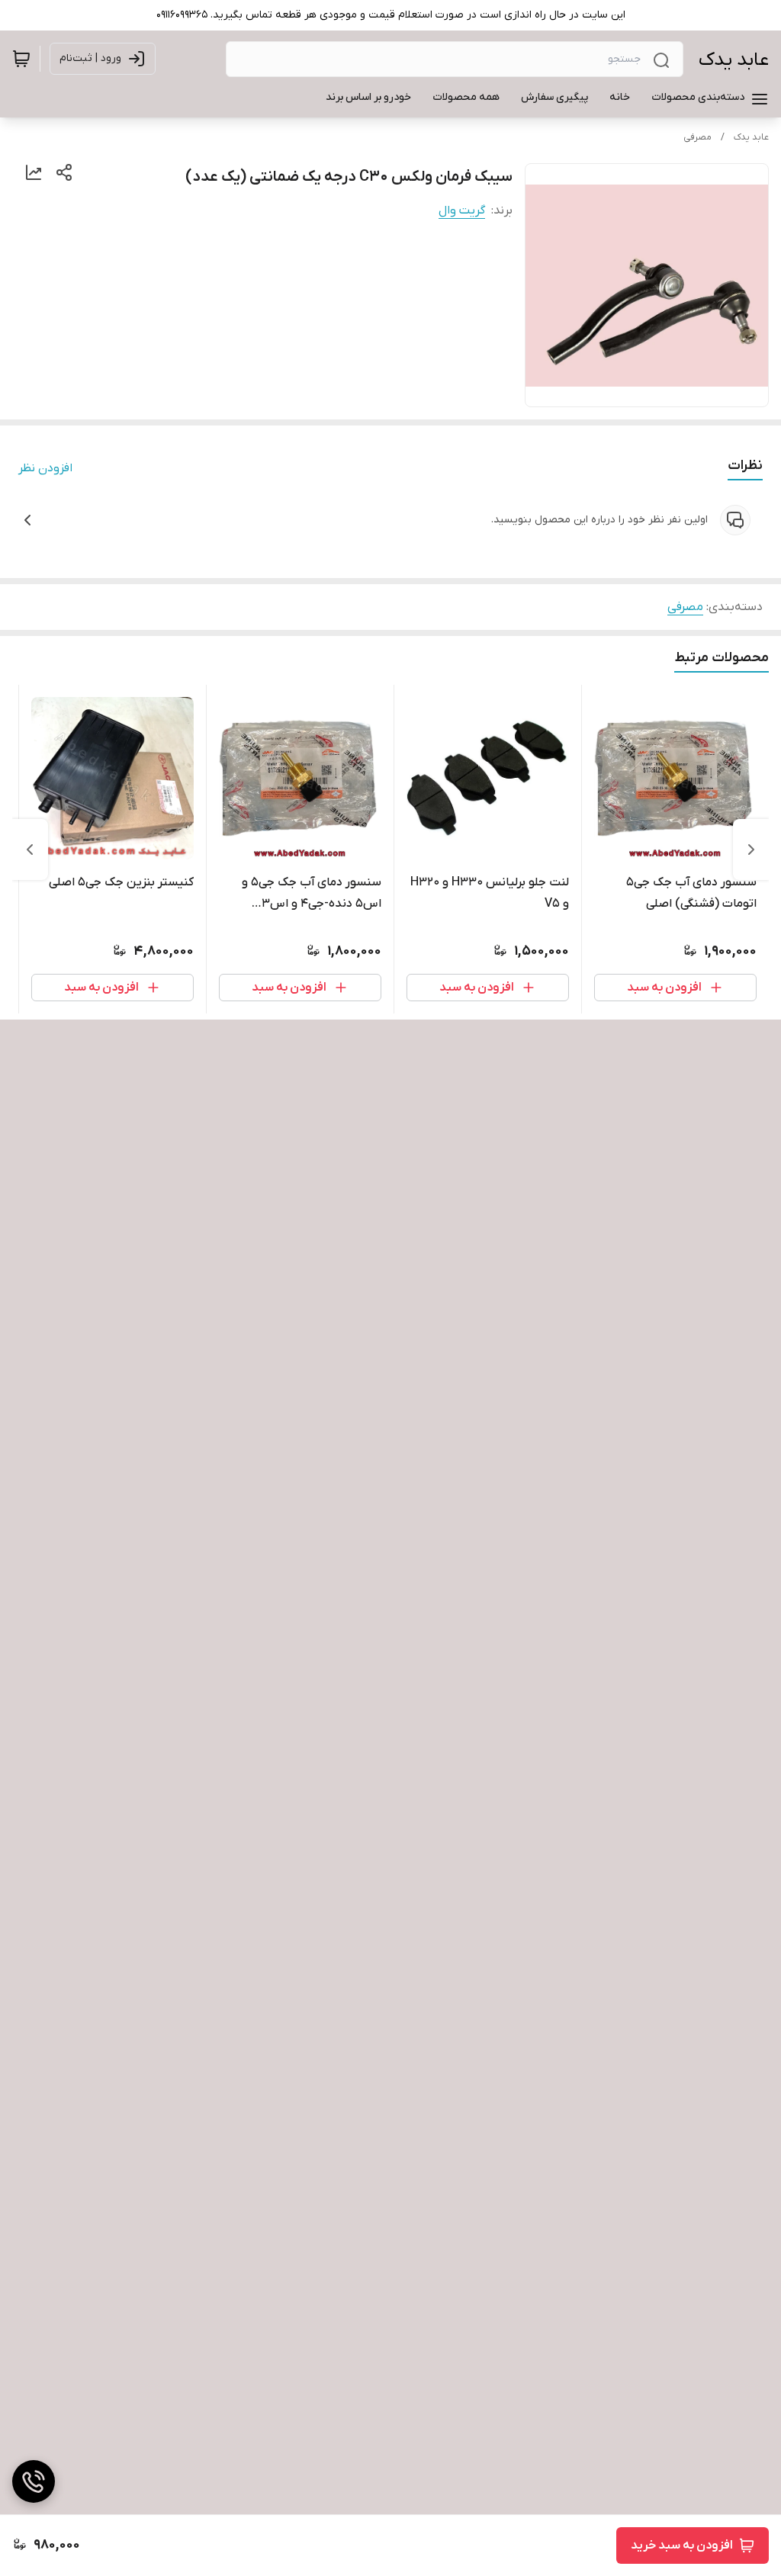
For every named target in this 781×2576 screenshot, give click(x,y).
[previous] (751, 850)
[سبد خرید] (21, 59)
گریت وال (462, 210)
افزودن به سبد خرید (682, 2545)
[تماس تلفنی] (34, 2481)
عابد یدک (734, 60)
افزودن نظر (45, 468)
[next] (30, 850)
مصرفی (697, 137)
